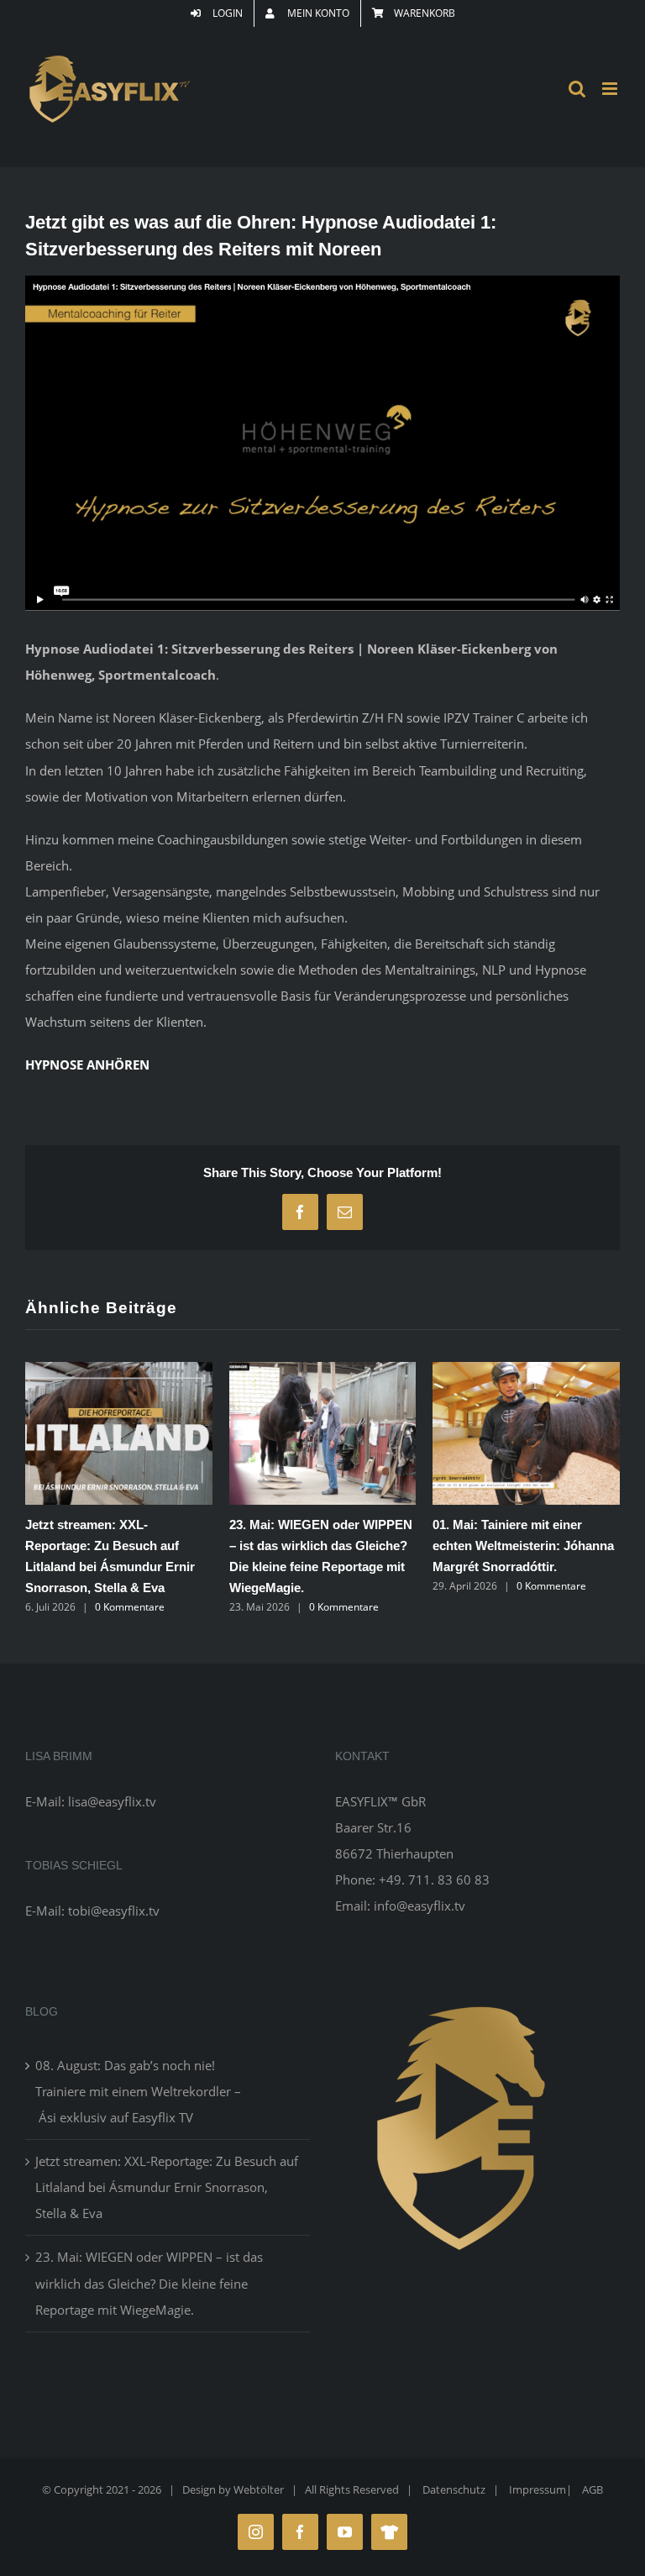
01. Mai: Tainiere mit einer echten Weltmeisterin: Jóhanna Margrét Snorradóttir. (523, 1546)
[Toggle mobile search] (577, 89)
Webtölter (259, 2489)
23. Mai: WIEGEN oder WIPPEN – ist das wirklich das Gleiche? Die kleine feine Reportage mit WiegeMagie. (149, 2283)
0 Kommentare (130, 1607)
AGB (593, 2489)
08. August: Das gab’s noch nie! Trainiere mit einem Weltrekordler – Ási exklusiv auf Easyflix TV (138, 2091)
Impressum (537, 2489)
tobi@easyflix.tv (114, 1911)
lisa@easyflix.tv (112, 1801)
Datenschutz (454, 2489)
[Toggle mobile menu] (611, 89)
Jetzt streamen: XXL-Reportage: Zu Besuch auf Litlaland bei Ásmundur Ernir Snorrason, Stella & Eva (167, 2187)
